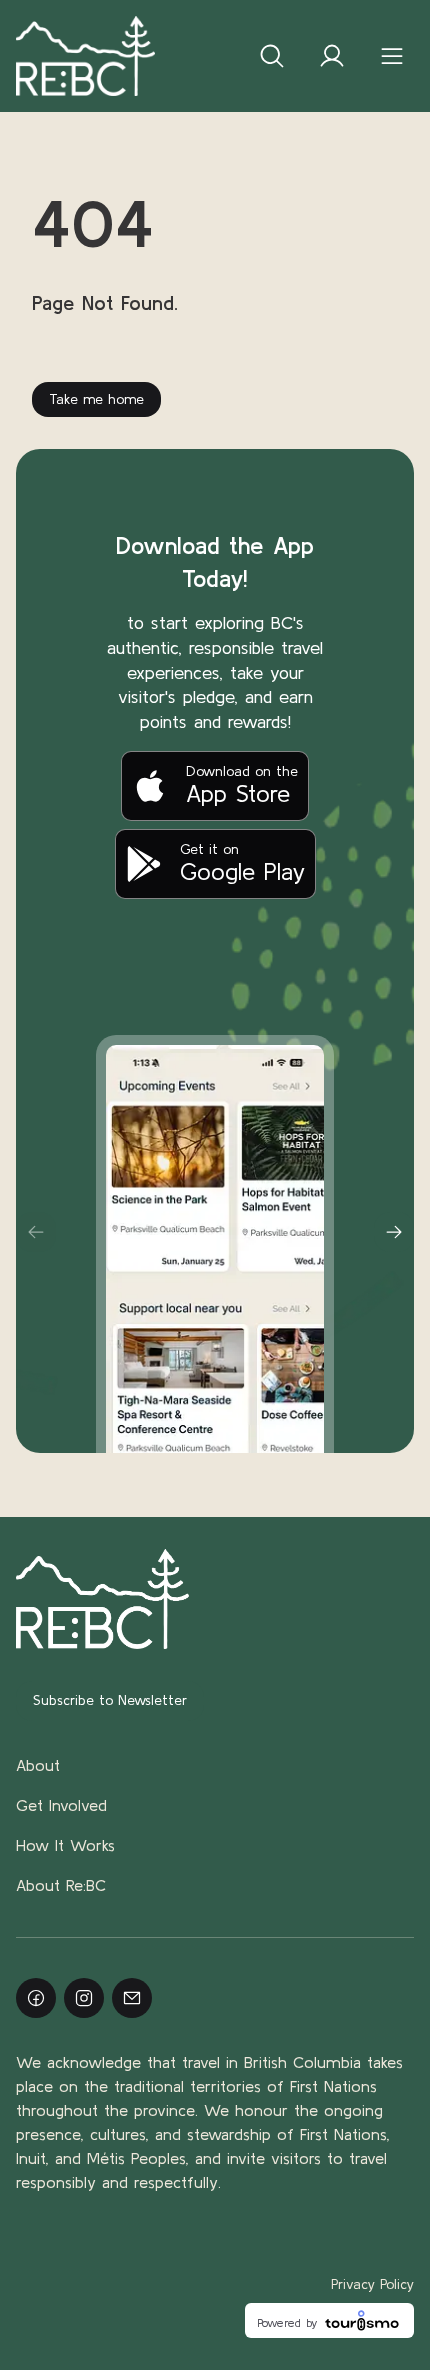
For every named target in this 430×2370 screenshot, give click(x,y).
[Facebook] (36, 1998)
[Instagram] (84, 1998)
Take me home (96, 399)
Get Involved (61, 1805)
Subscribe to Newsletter (110, 1700)
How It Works (65, 1845)
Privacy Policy (372, 2284)
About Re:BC (61, 1885)
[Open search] (272, 56)
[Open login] (332, 56)
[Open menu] (392, 56)
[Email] (132, 1998)
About (38, 1765)
